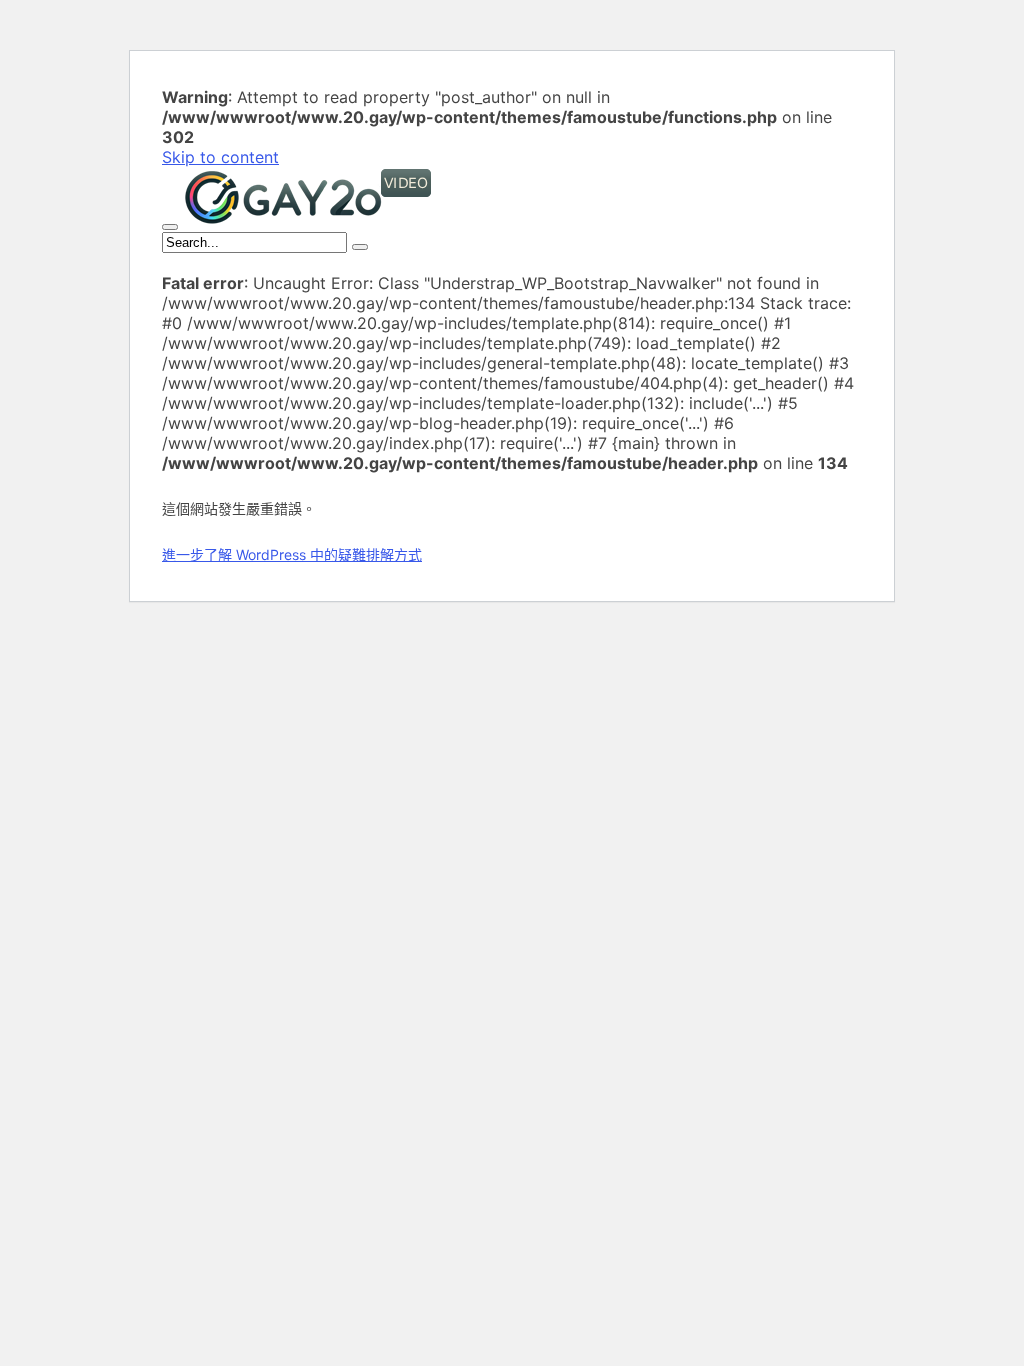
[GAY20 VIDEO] (308, 221)
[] (360, 247)
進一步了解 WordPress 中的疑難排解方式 (292, 554)
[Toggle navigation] (170, 227)
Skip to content (220, 157)
